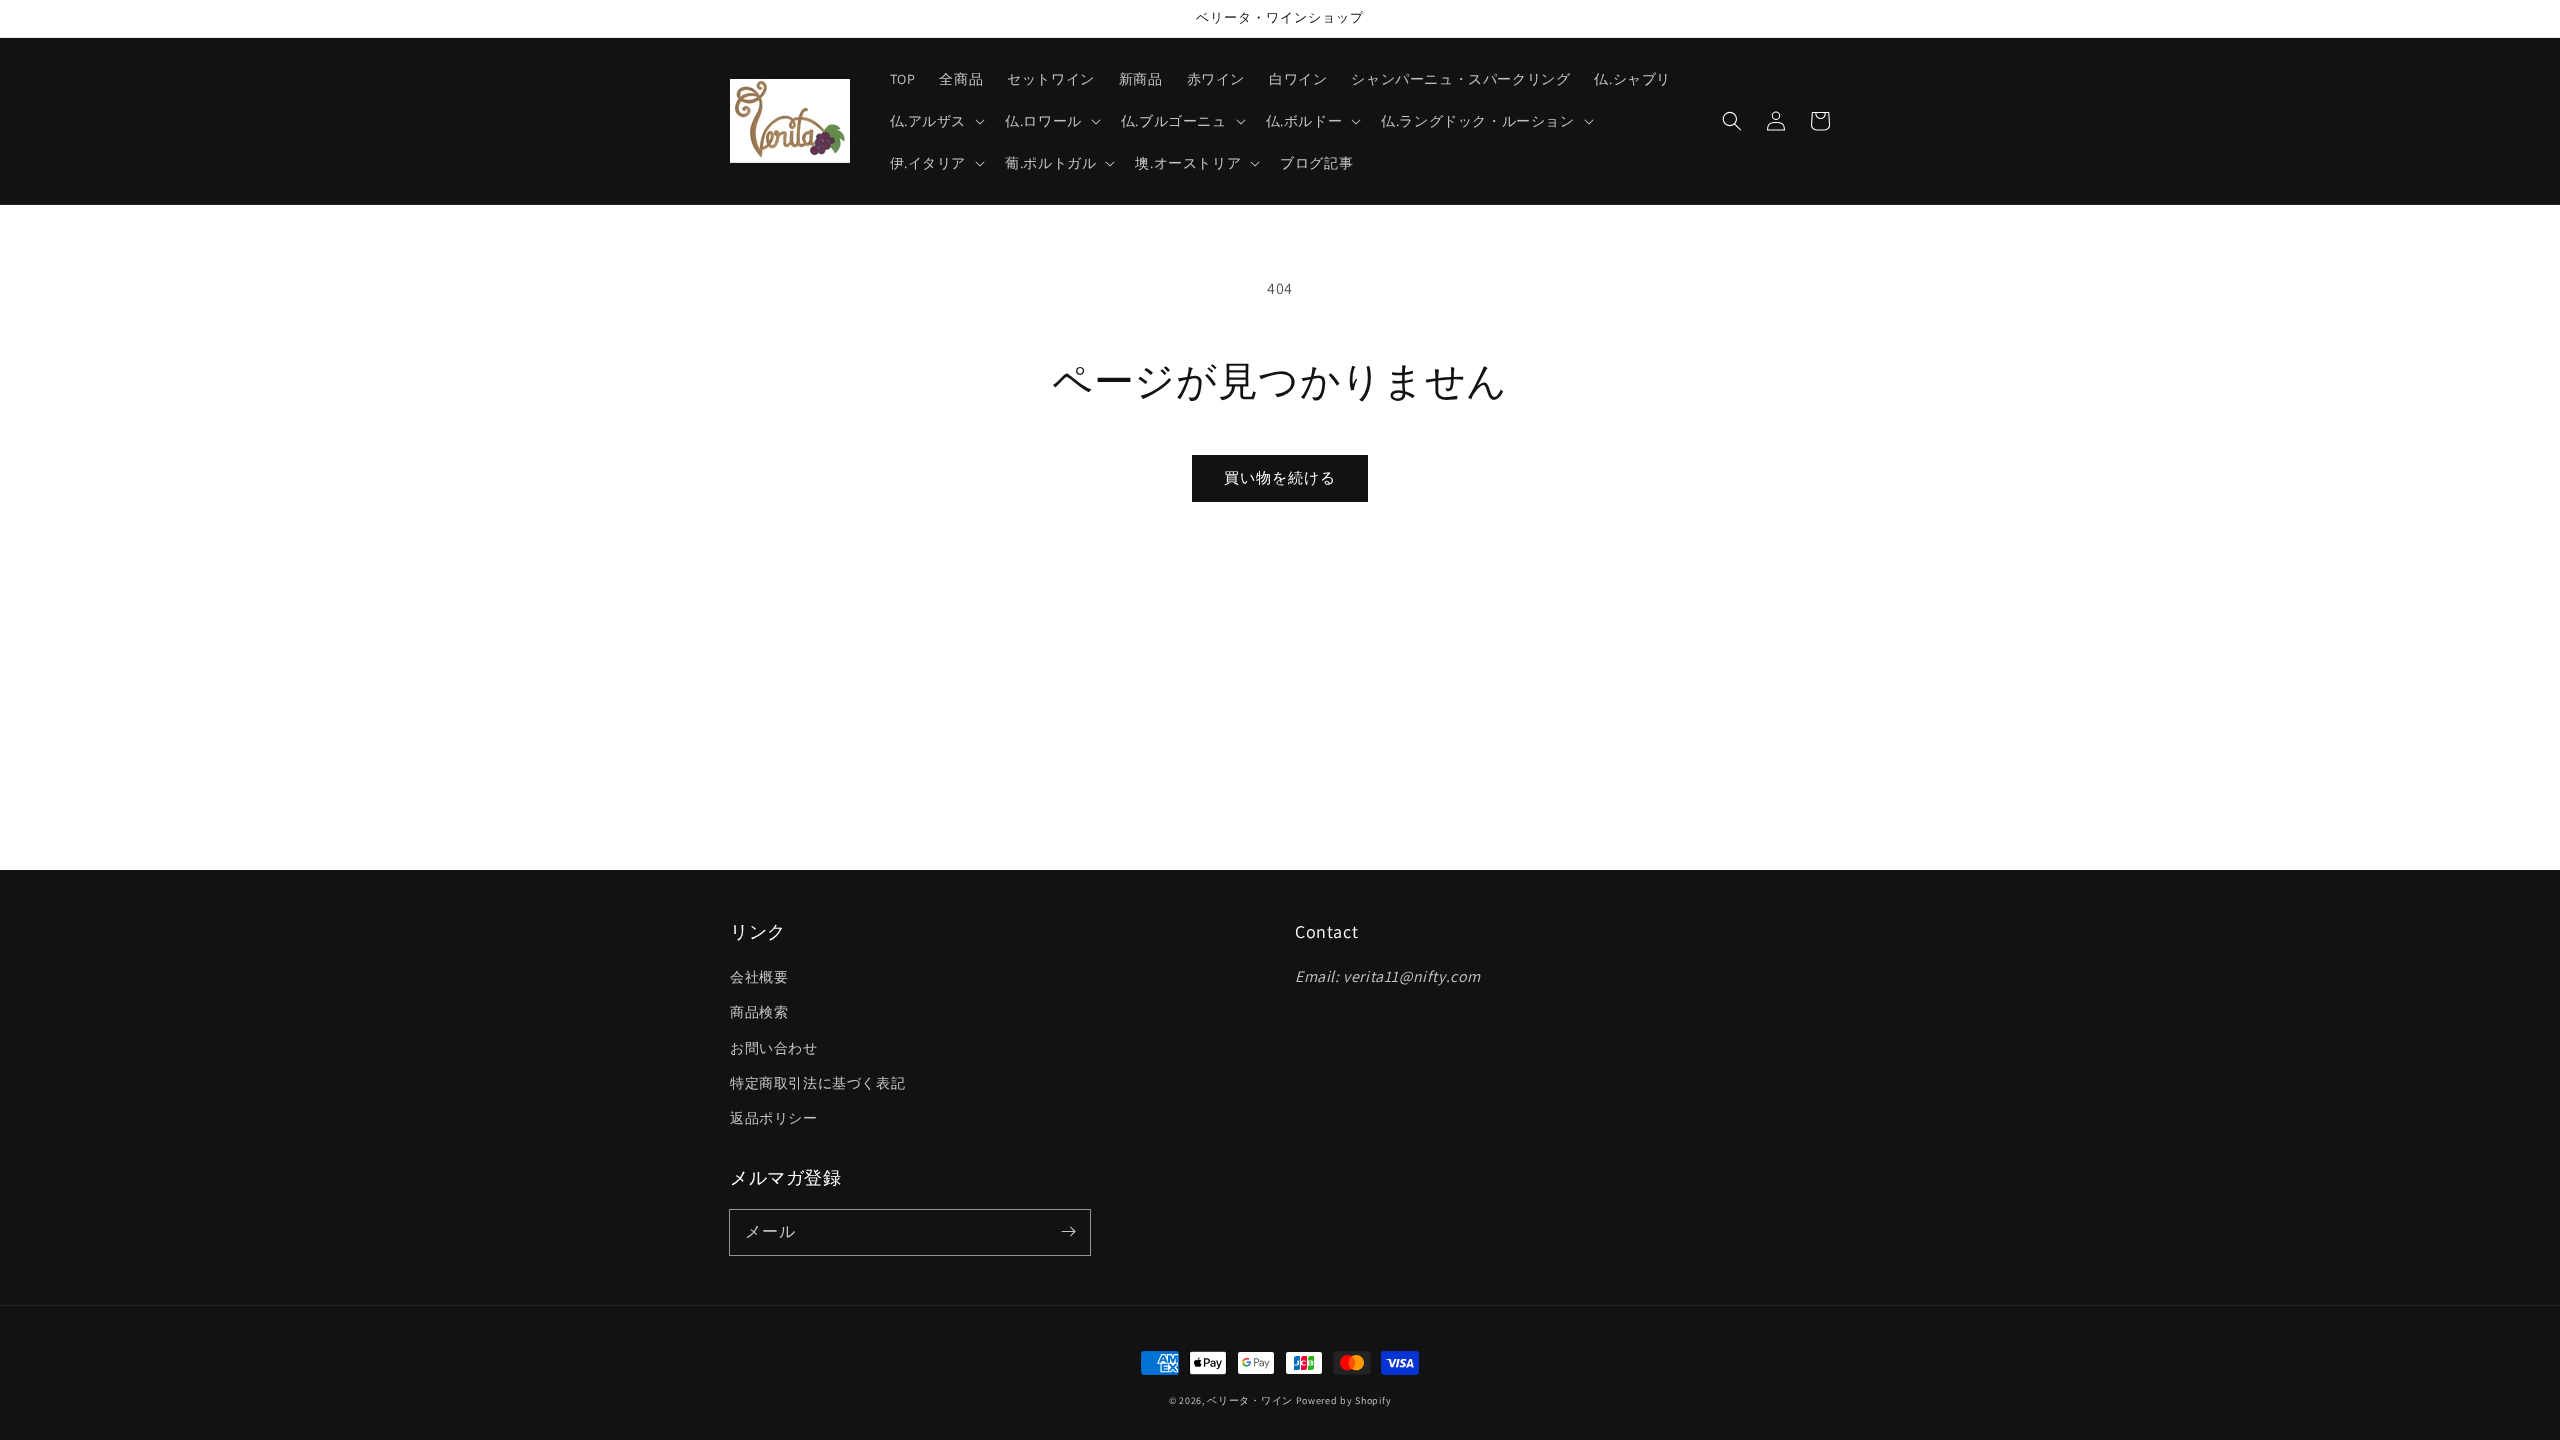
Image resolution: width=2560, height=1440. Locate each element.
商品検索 (759, 1012)
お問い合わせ (774, 1048)
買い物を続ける (1280, 477)
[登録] (1068, 1232)
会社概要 (759, 977)
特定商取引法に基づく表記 (817, 1083)
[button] (1732, 121)
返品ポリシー (774, 1118)
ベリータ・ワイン (1250, 1400)
